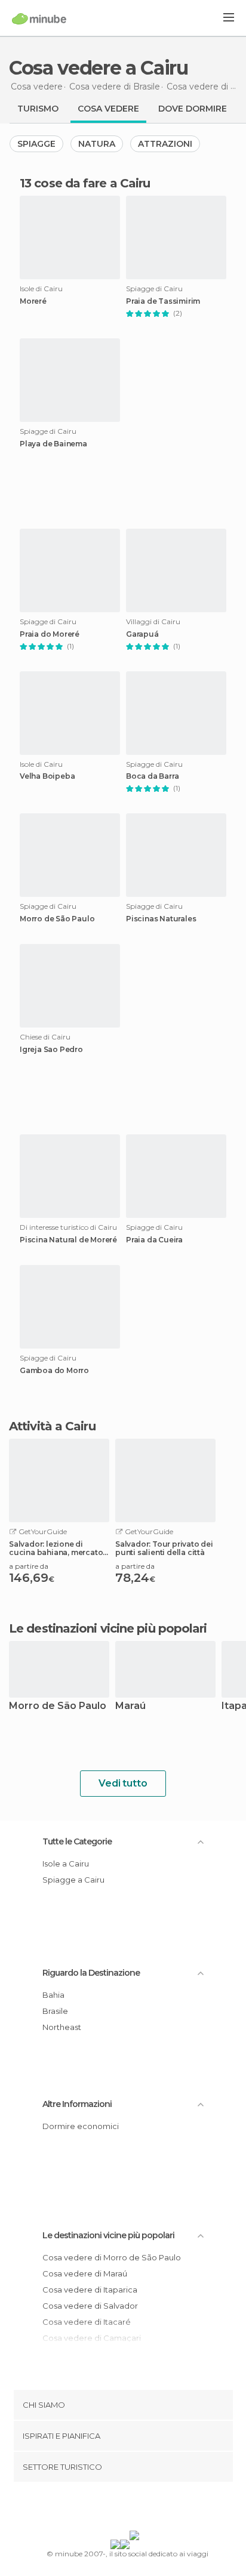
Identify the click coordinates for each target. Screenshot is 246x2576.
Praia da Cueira (154, 1240)
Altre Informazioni (77, 2104)
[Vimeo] (136, 2509)
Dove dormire (193, 109)
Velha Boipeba (47, 776)
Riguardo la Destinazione (91, 1973)
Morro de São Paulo (57, 919)
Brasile (55, 2011)
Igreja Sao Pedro (51, 1050)
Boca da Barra (152, 776)
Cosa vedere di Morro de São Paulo (112, 2257)
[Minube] (39, 18)
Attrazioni (165, 144)
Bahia (53, 1995)
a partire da (29, 1566)
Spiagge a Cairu (73, 1880)
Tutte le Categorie (77, 1841)
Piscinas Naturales (161, 919)
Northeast (62, 2027)
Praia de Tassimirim (163, 301)
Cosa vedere (108, 109)
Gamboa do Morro (54, 1371)
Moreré (33, 301)
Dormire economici (81, 2126)
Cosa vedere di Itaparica (90, 2290)
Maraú (130, 1706)
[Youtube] (151, 2509)
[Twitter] (120, 2509)
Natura (97, 144)
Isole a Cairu (66, 1864)
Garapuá (142, 634)
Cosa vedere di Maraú (85, 2273)
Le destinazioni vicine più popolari (108, 1628)
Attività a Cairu (52, 1426)
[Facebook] (104, 2509)
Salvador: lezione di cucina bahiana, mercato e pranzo (59, 1548)
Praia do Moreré (50, 634)
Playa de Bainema (53, 444)
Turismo (38, 109)
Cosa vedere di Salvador (90, 2306)
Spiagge (36, 144)
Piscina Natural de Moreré (68, 1240)
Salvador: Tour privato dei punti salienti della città (164, 1548)
